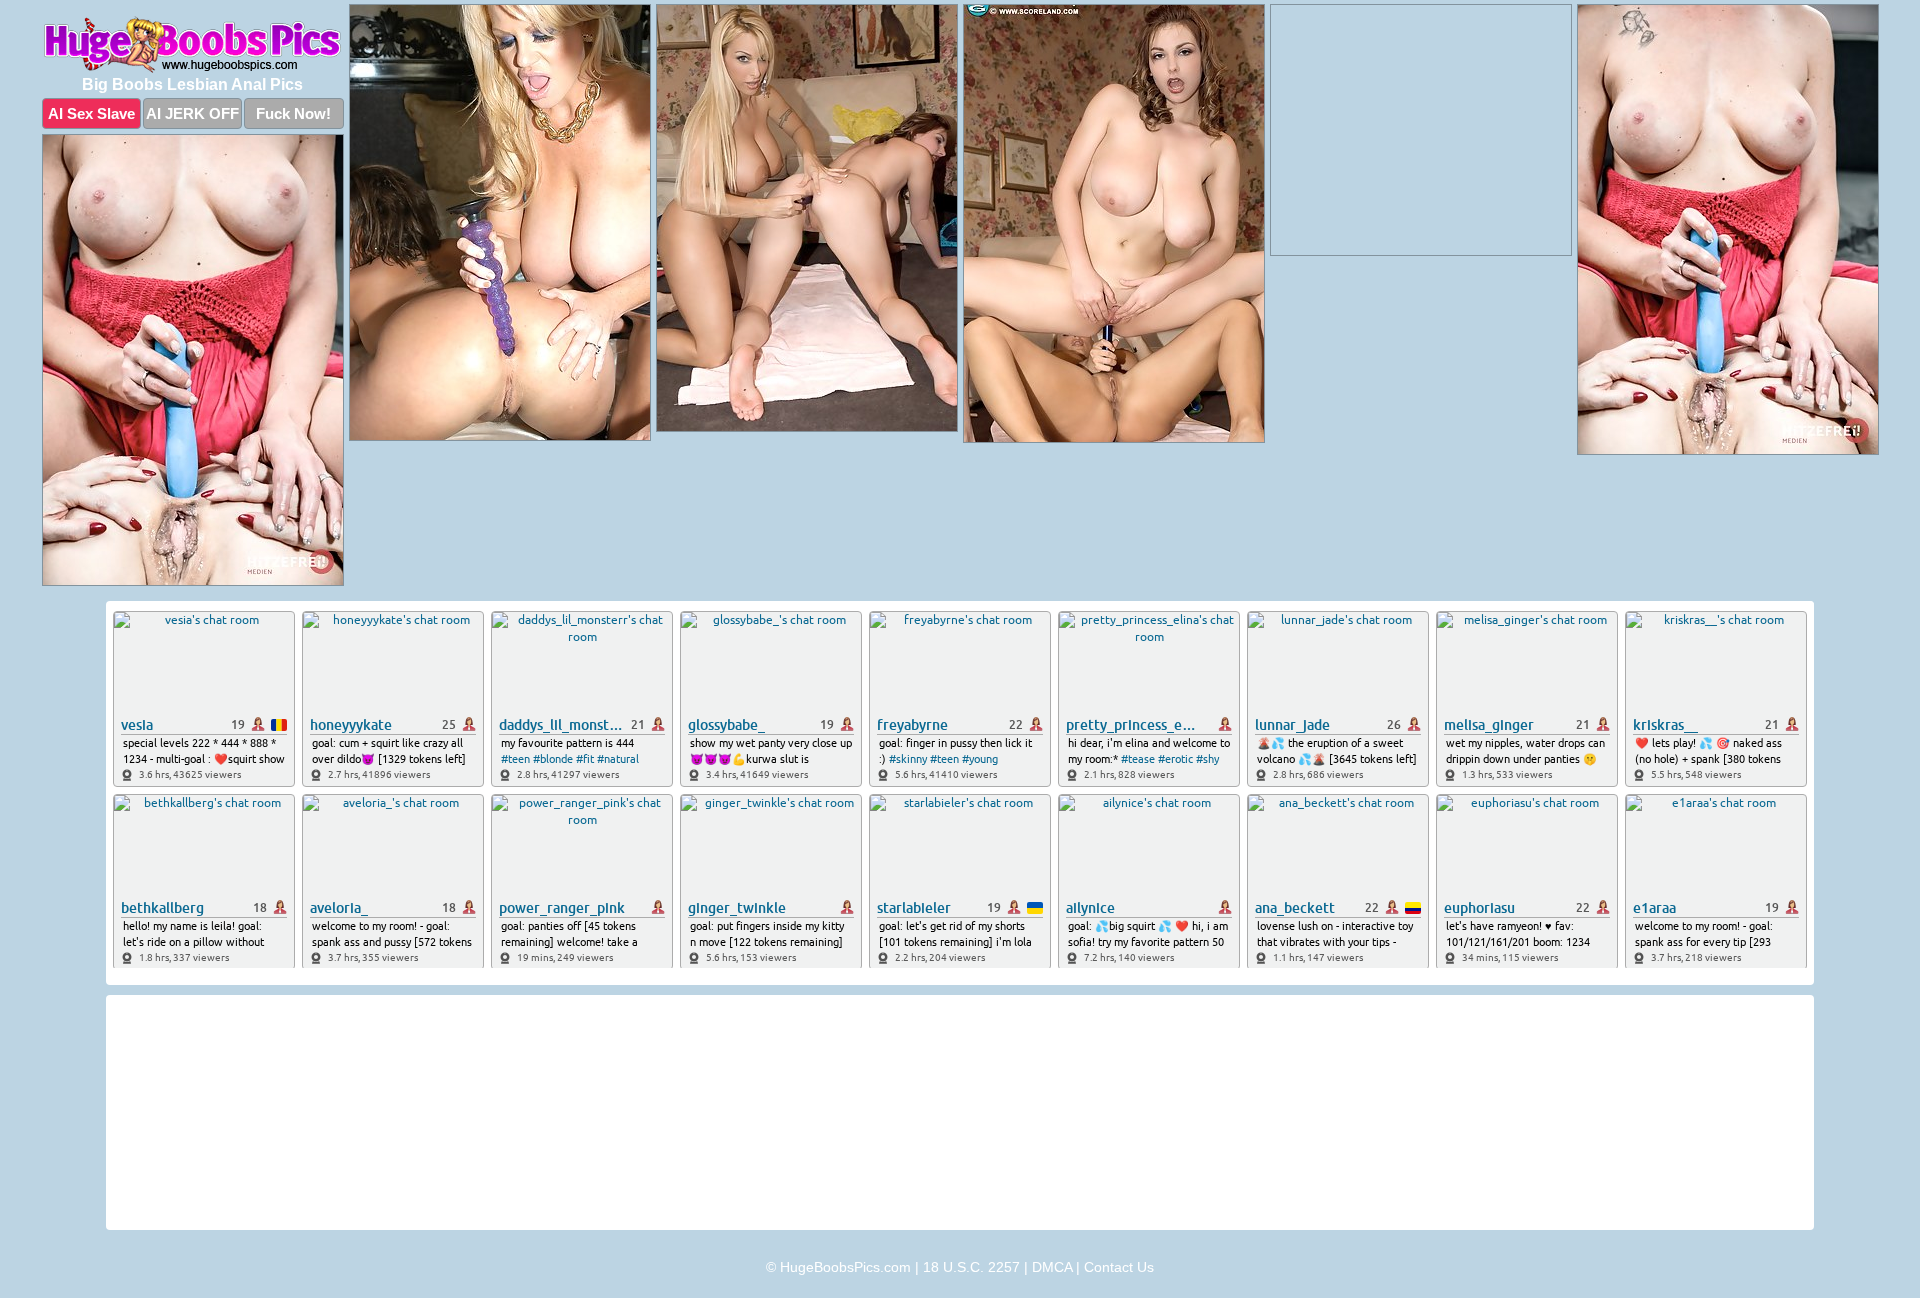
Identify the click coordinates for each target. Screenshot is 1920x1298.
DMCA (1052, 1267)
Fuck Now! (293, 113)
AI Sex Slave (91, 113)
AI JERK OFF (192, 113)
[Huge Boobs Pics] (193, 44)
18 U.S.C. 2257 (971, 1267)
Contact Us (1119, 1267)
